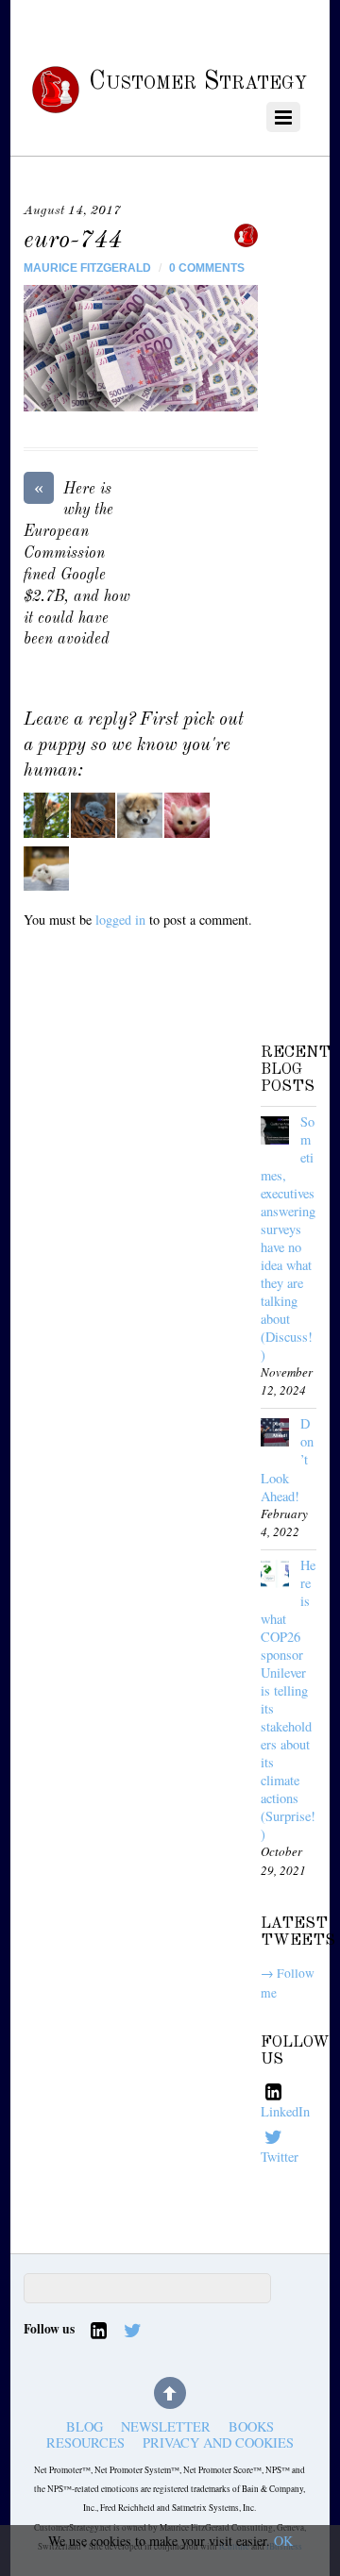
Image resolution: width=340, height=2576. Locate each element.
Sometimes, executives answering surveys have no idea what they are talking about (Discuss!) (288, 1238)
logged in (120, 920)
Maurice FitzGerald (87, 268)
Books (251, 2427)
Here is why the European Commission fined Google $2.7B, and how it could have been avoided (77, 564)
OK (283, 2541)
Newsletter (166, 2427)
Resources (85, 2443)
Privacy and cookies (218, 2443)
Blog (85, 2427)
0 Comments (207, 268)
